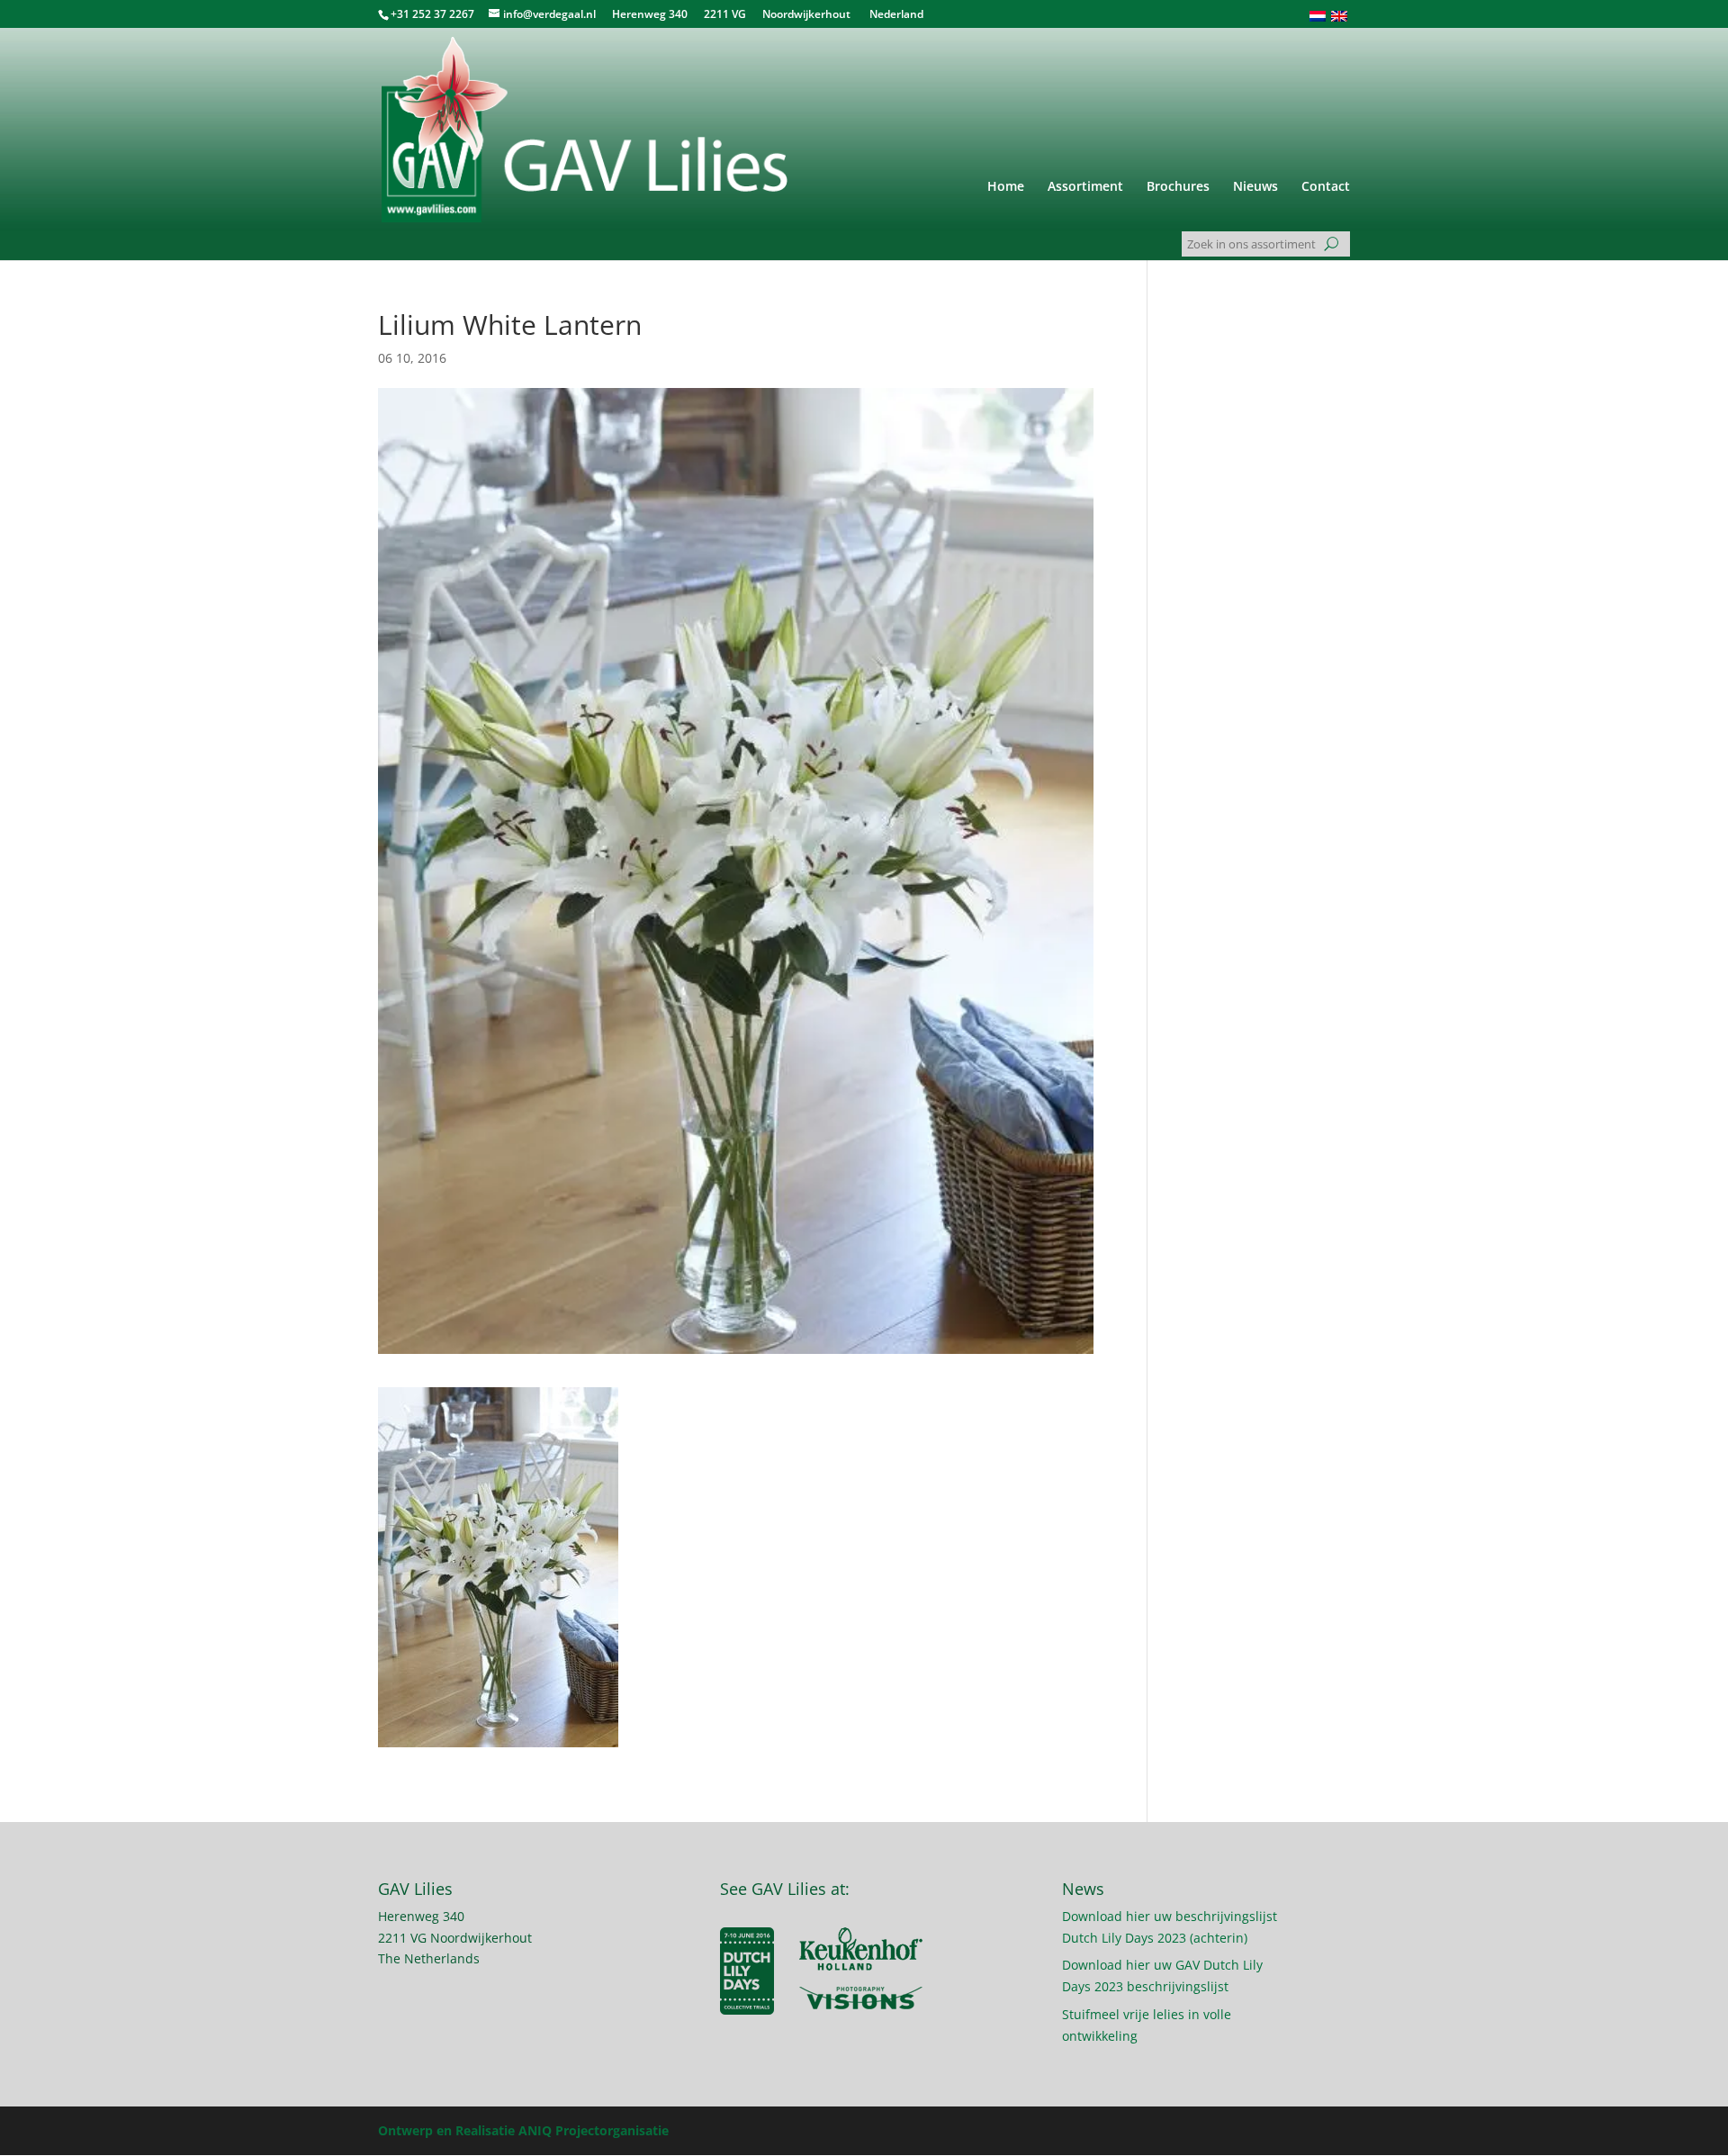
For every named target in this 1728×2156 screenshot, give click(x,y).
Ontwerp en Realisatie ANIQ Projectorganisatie (523, 2130)
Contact (1326, 187)
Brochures (1178, 187)
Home (1006, 187)
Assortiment (1085, 187)
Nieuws (1255, 187)
